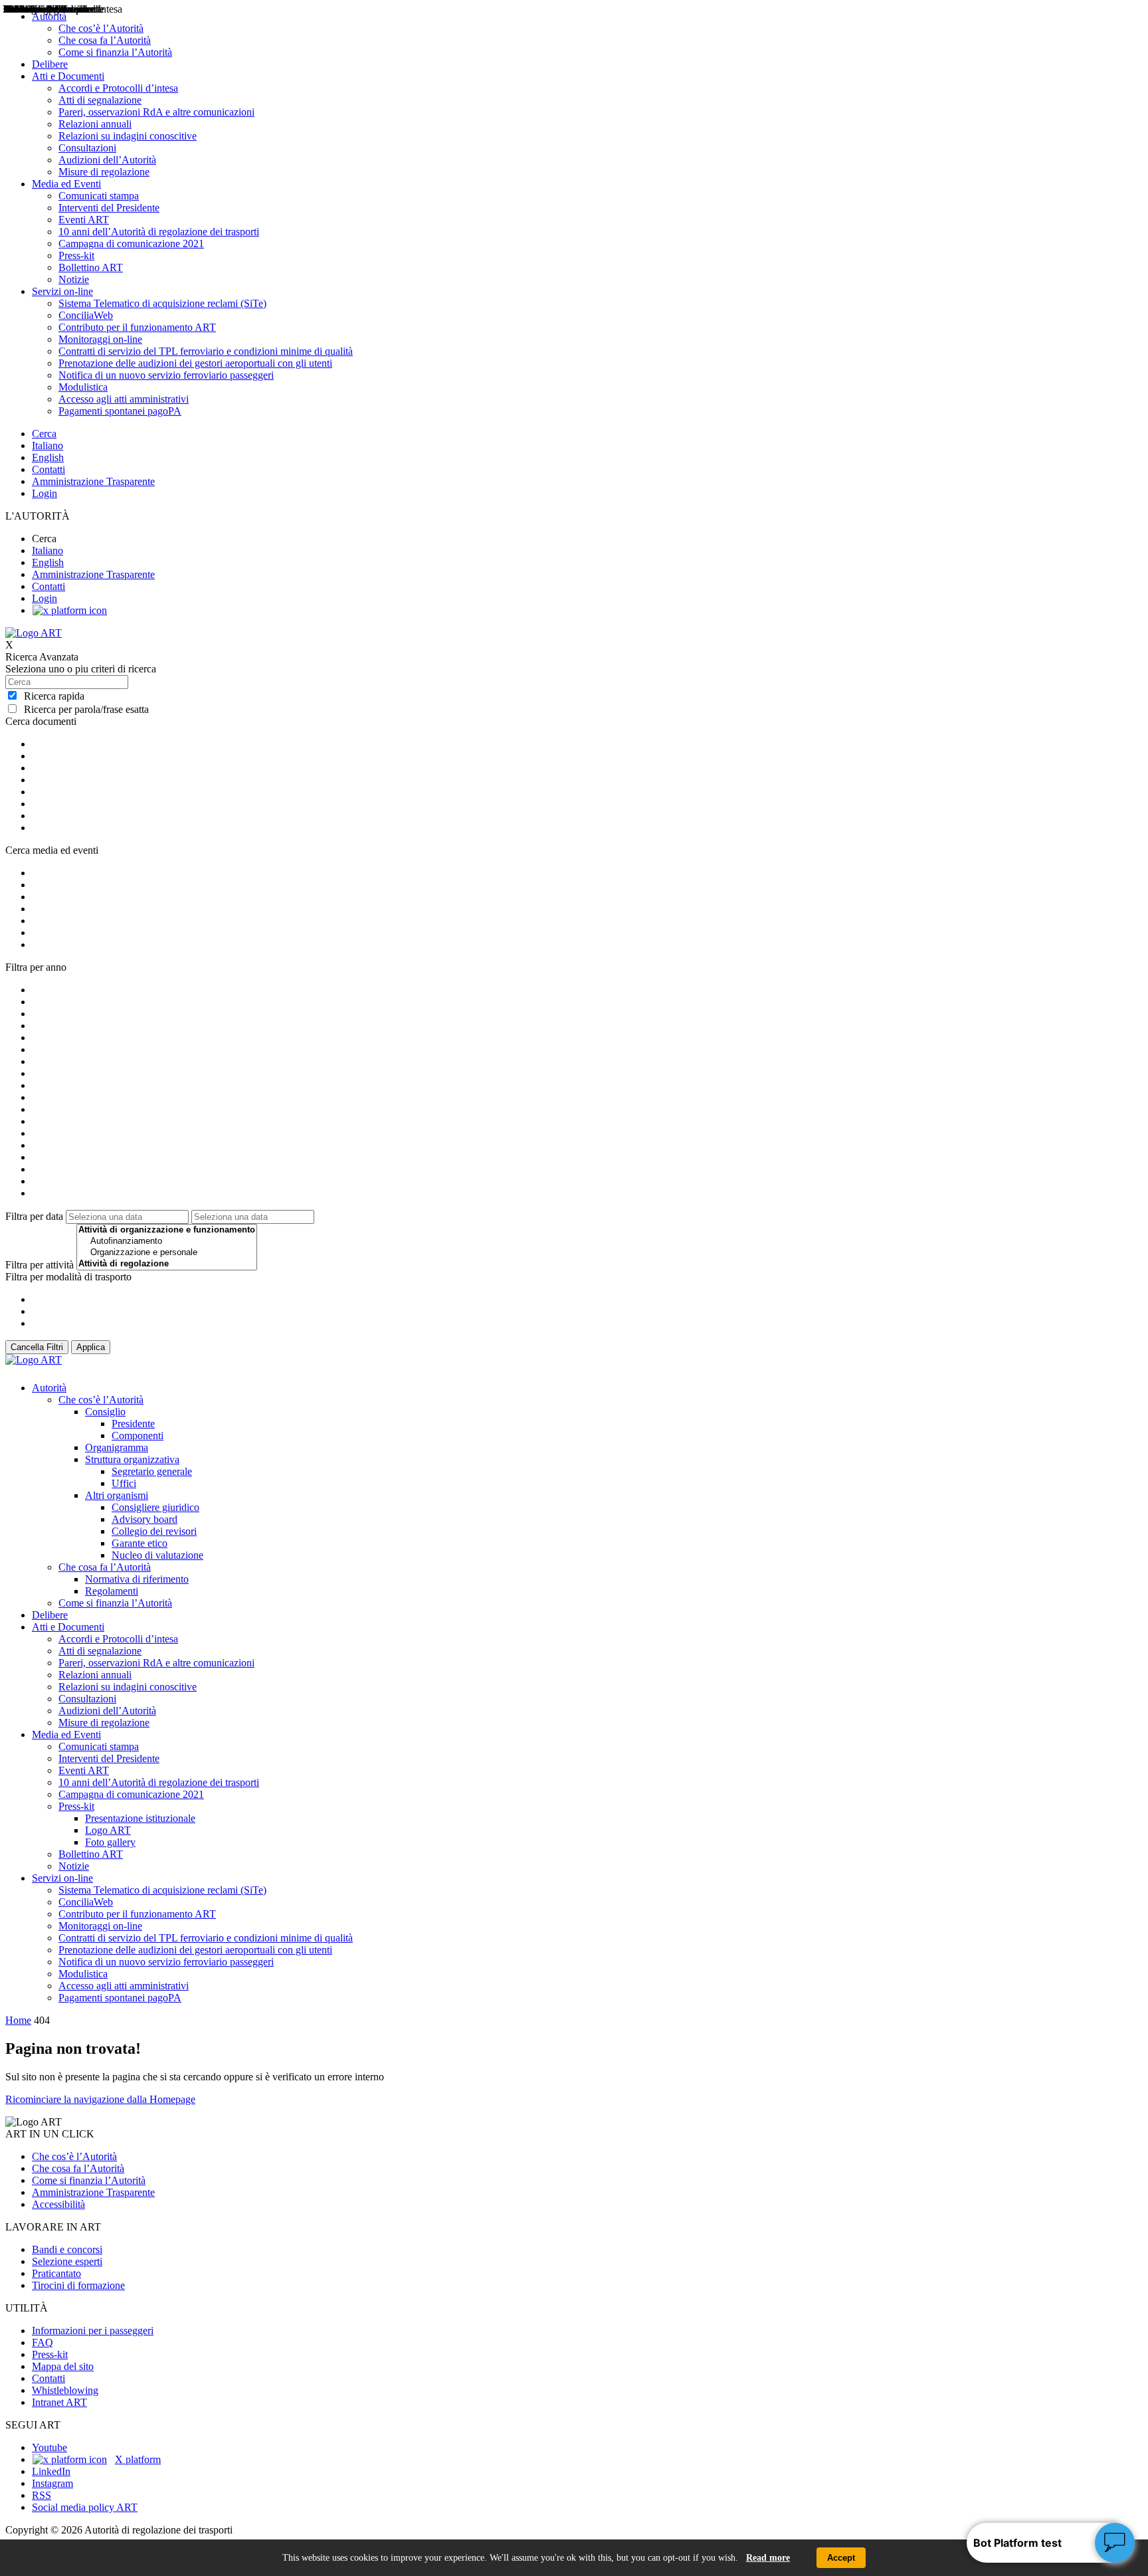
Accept (841, 2558)
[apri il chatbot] (1115, 2543)
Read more (768, 2558)
